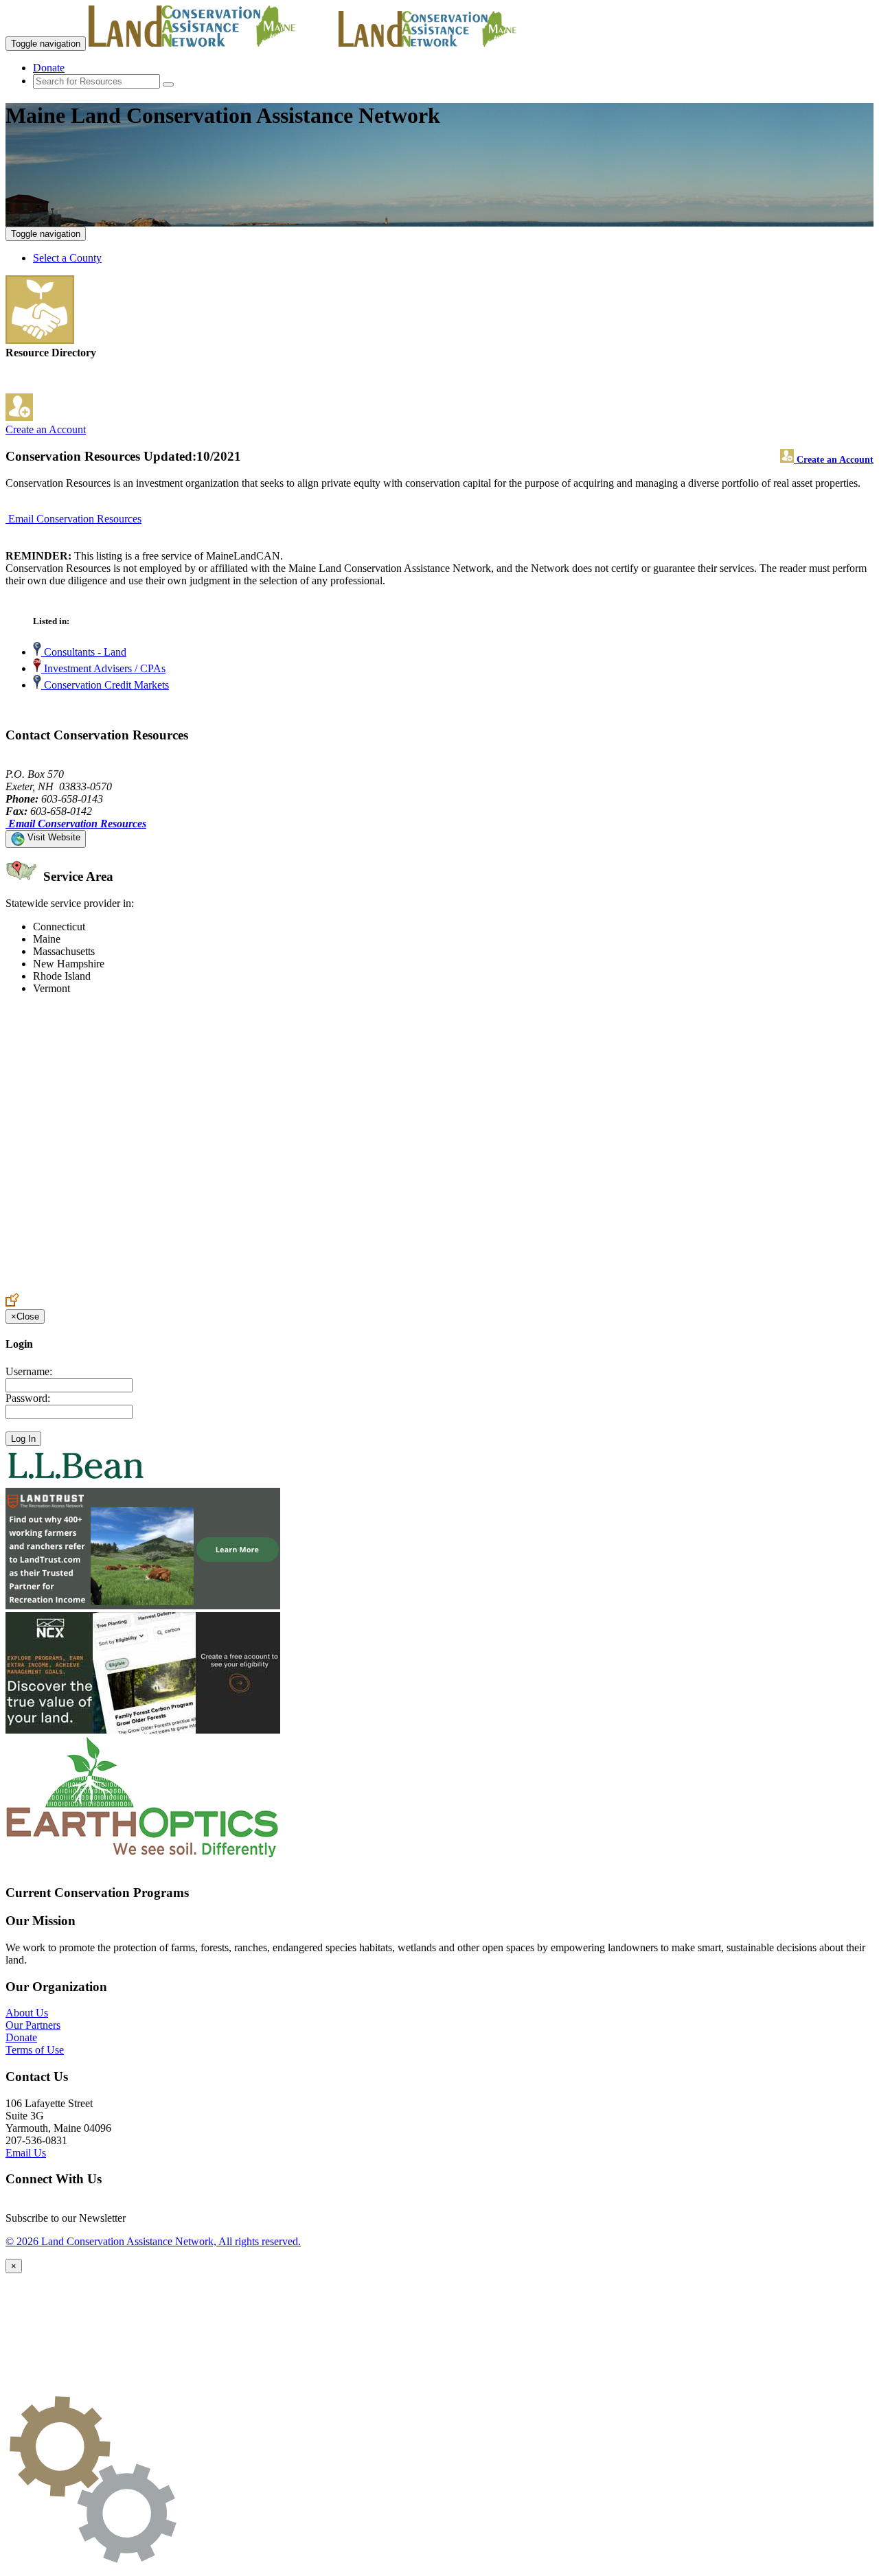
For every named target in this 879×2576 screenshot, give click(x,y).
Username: (29, 1371)
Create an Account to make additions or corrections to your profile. (150, 1286)
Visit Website (53, 837)
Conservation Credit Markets (105, 685)
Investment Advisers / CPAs (103, 668)
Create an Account (46, 429)
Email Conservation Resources (75, 519)
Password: (28, 1398)
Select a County (67, 258)
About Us (27, 2013)
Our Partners (33, 2025)
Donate (49, 68)
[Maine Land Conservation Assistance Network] (212, 43)
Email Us (26, 2153)
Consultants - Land (84, 652)
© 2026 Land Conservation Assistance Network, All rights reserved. (153, 2241)
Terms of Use (35, 2050)
